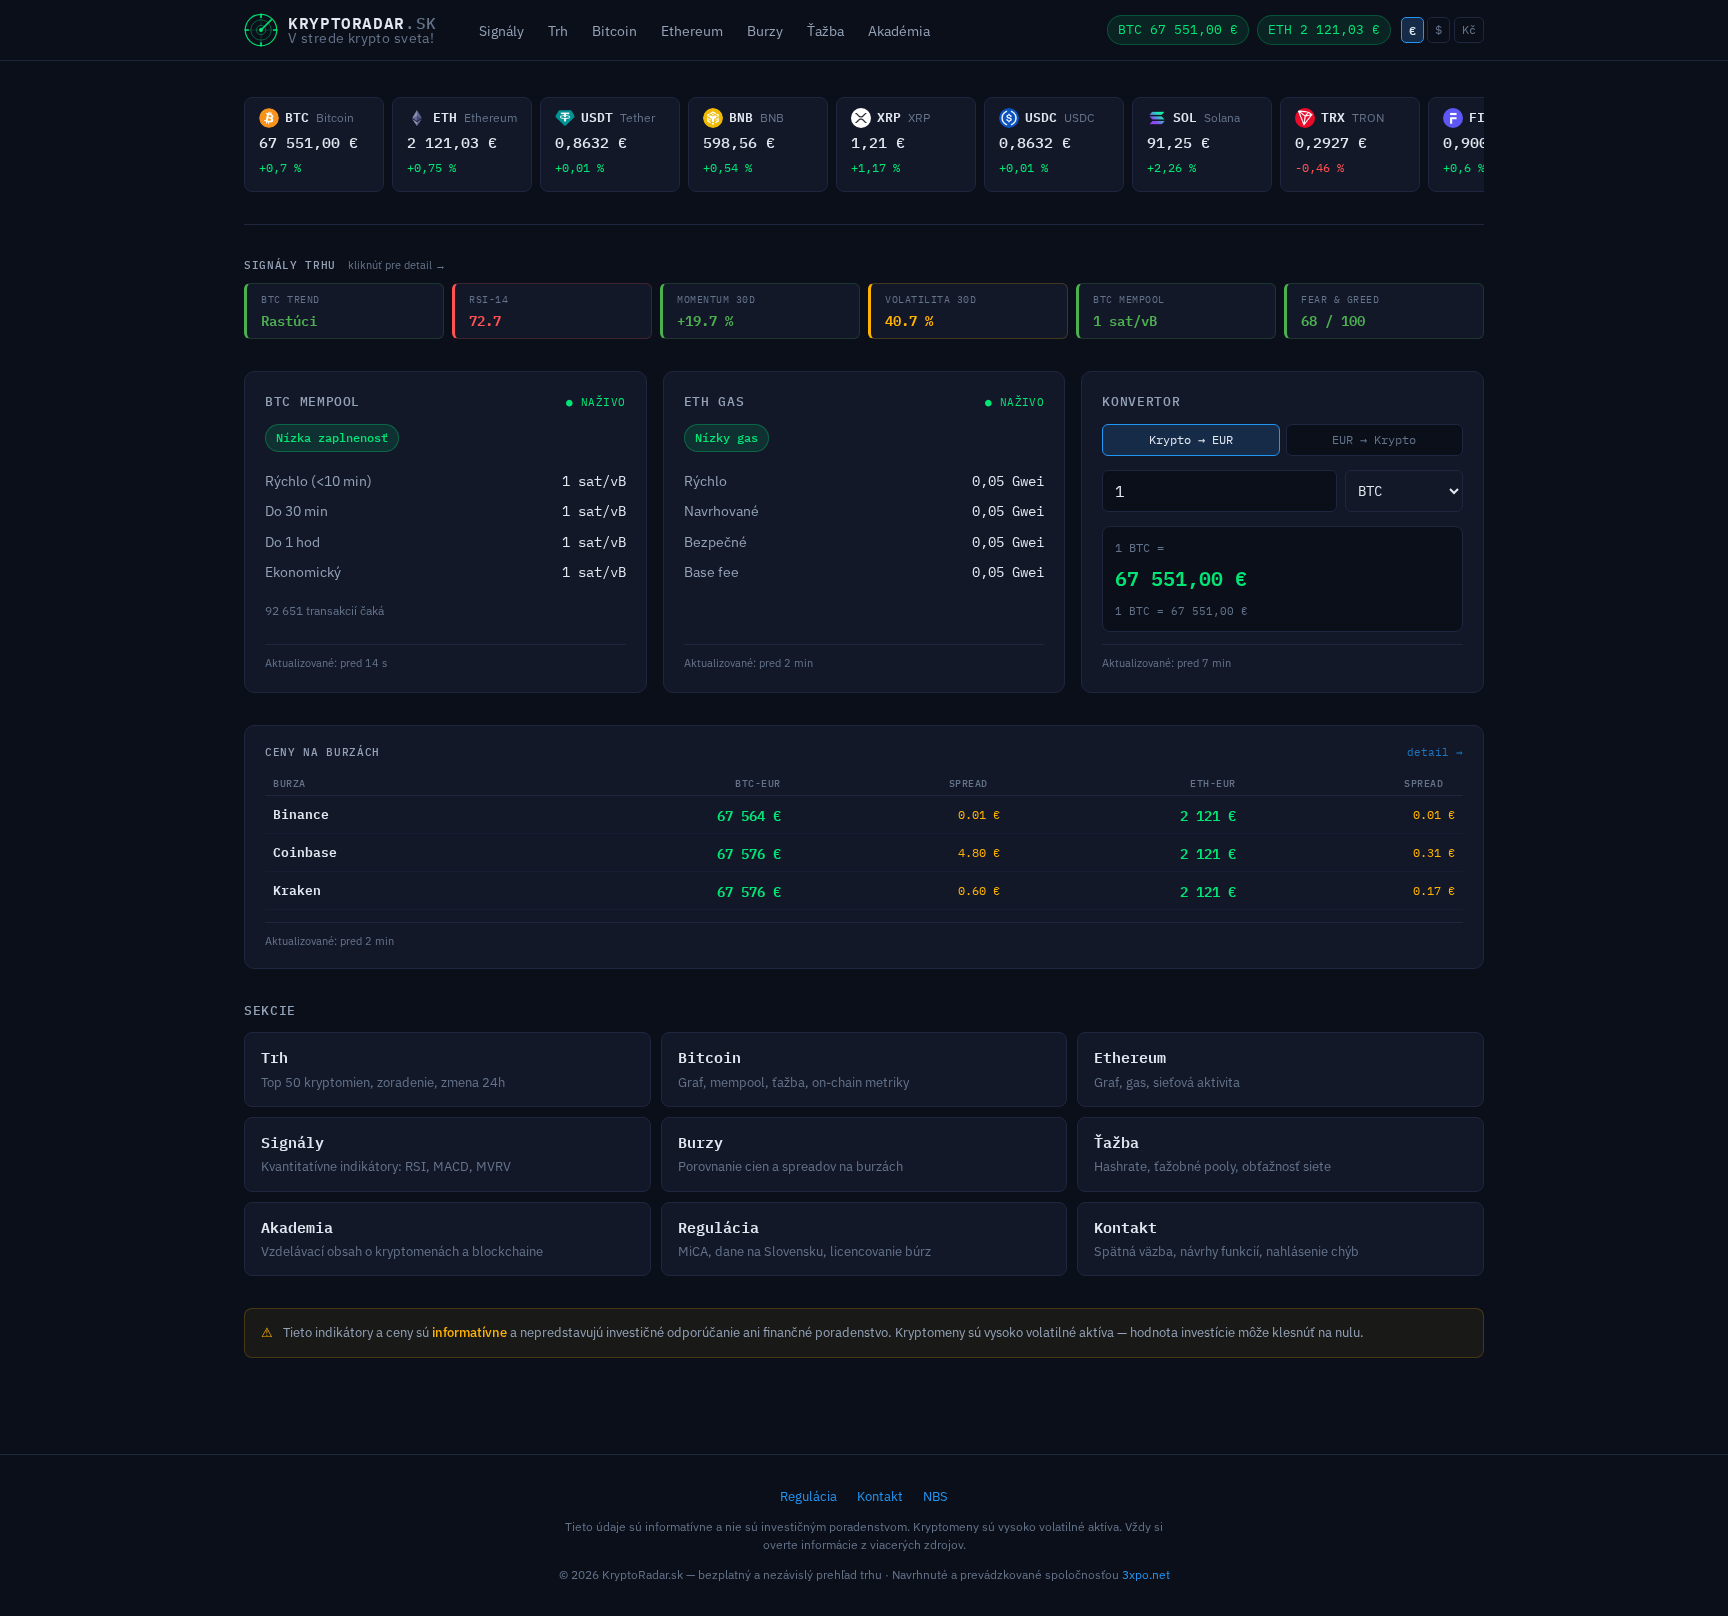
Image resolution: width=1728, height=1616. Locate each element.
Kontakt (880, 1496)
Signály (501, 31)
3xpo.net (1146, 1574)
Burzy (765, 31)
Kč (1469, 29)
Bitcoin (614, 31)
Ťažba (825, 31)
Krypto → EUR (1191, 439)
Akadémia (899, 31)
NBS (935, 1496)
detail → (1435, 752)
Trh (558, 31)
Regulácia (808, 1496)
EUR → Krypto (1374, 439)
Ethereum (692, 31)
